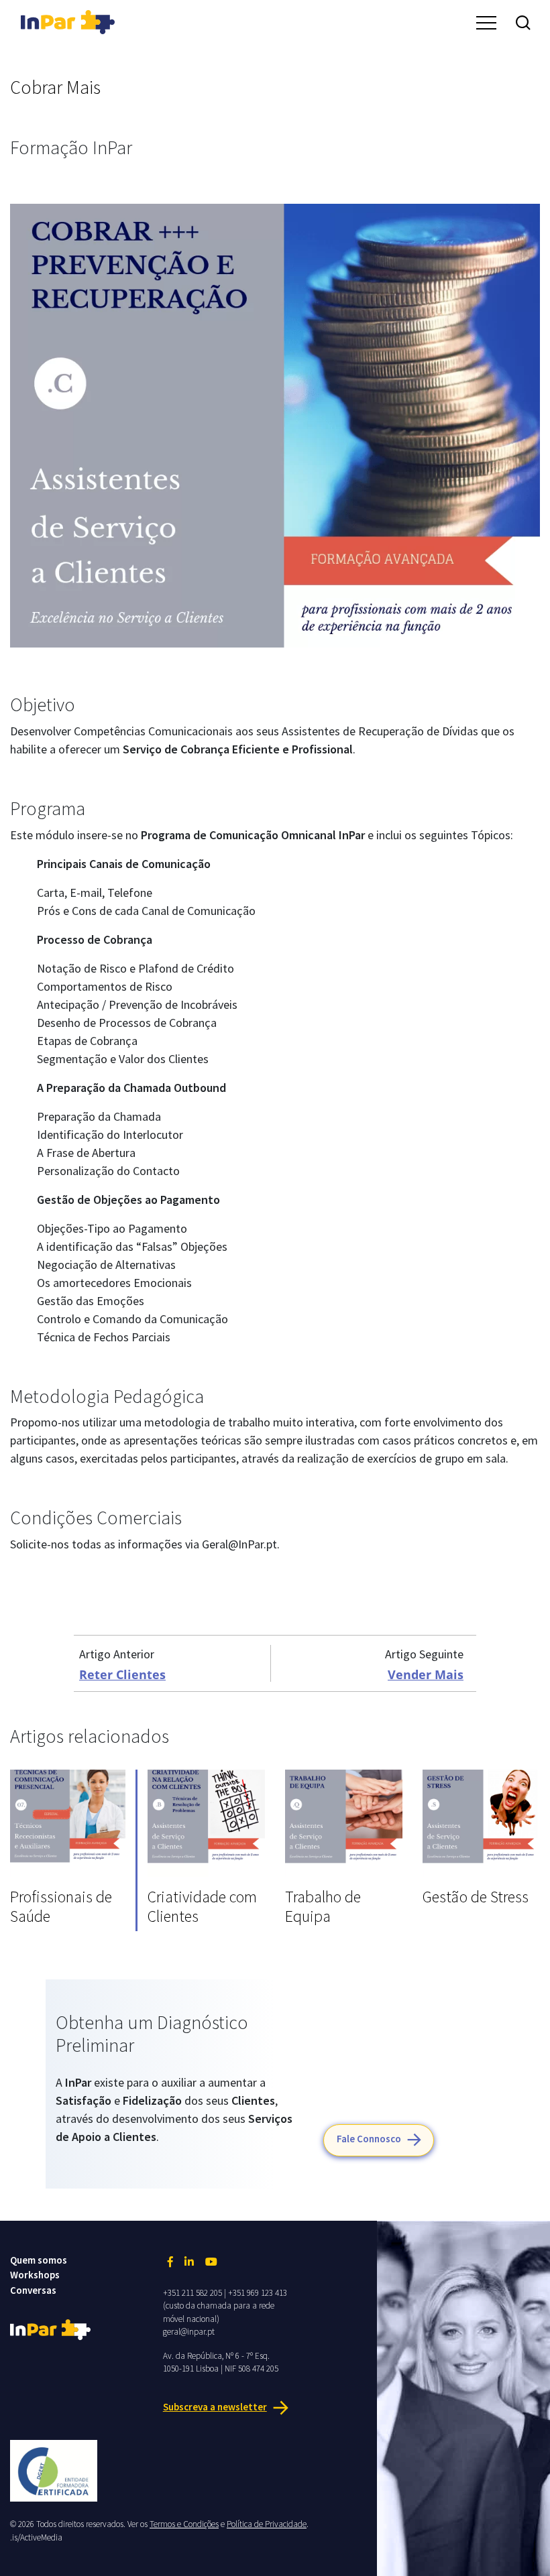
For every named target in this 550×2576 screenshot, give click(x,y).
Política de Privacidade (267, 2524)
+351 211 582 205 (192, 2293)
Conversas (33, 2290)
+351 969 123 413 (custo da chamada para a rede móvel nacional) (225, 2306)
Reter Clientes (122, 1674)
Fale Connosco (369, 2139)
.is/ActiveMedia (36, 2537)
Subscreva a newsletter (215, 2407)
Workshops (35, 2275)
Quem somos (39, 2260)
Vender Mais (426, 1674)
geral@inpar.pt (189, 2332)
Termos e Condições (184, 2524)
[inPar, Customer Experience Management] (68, 20)
